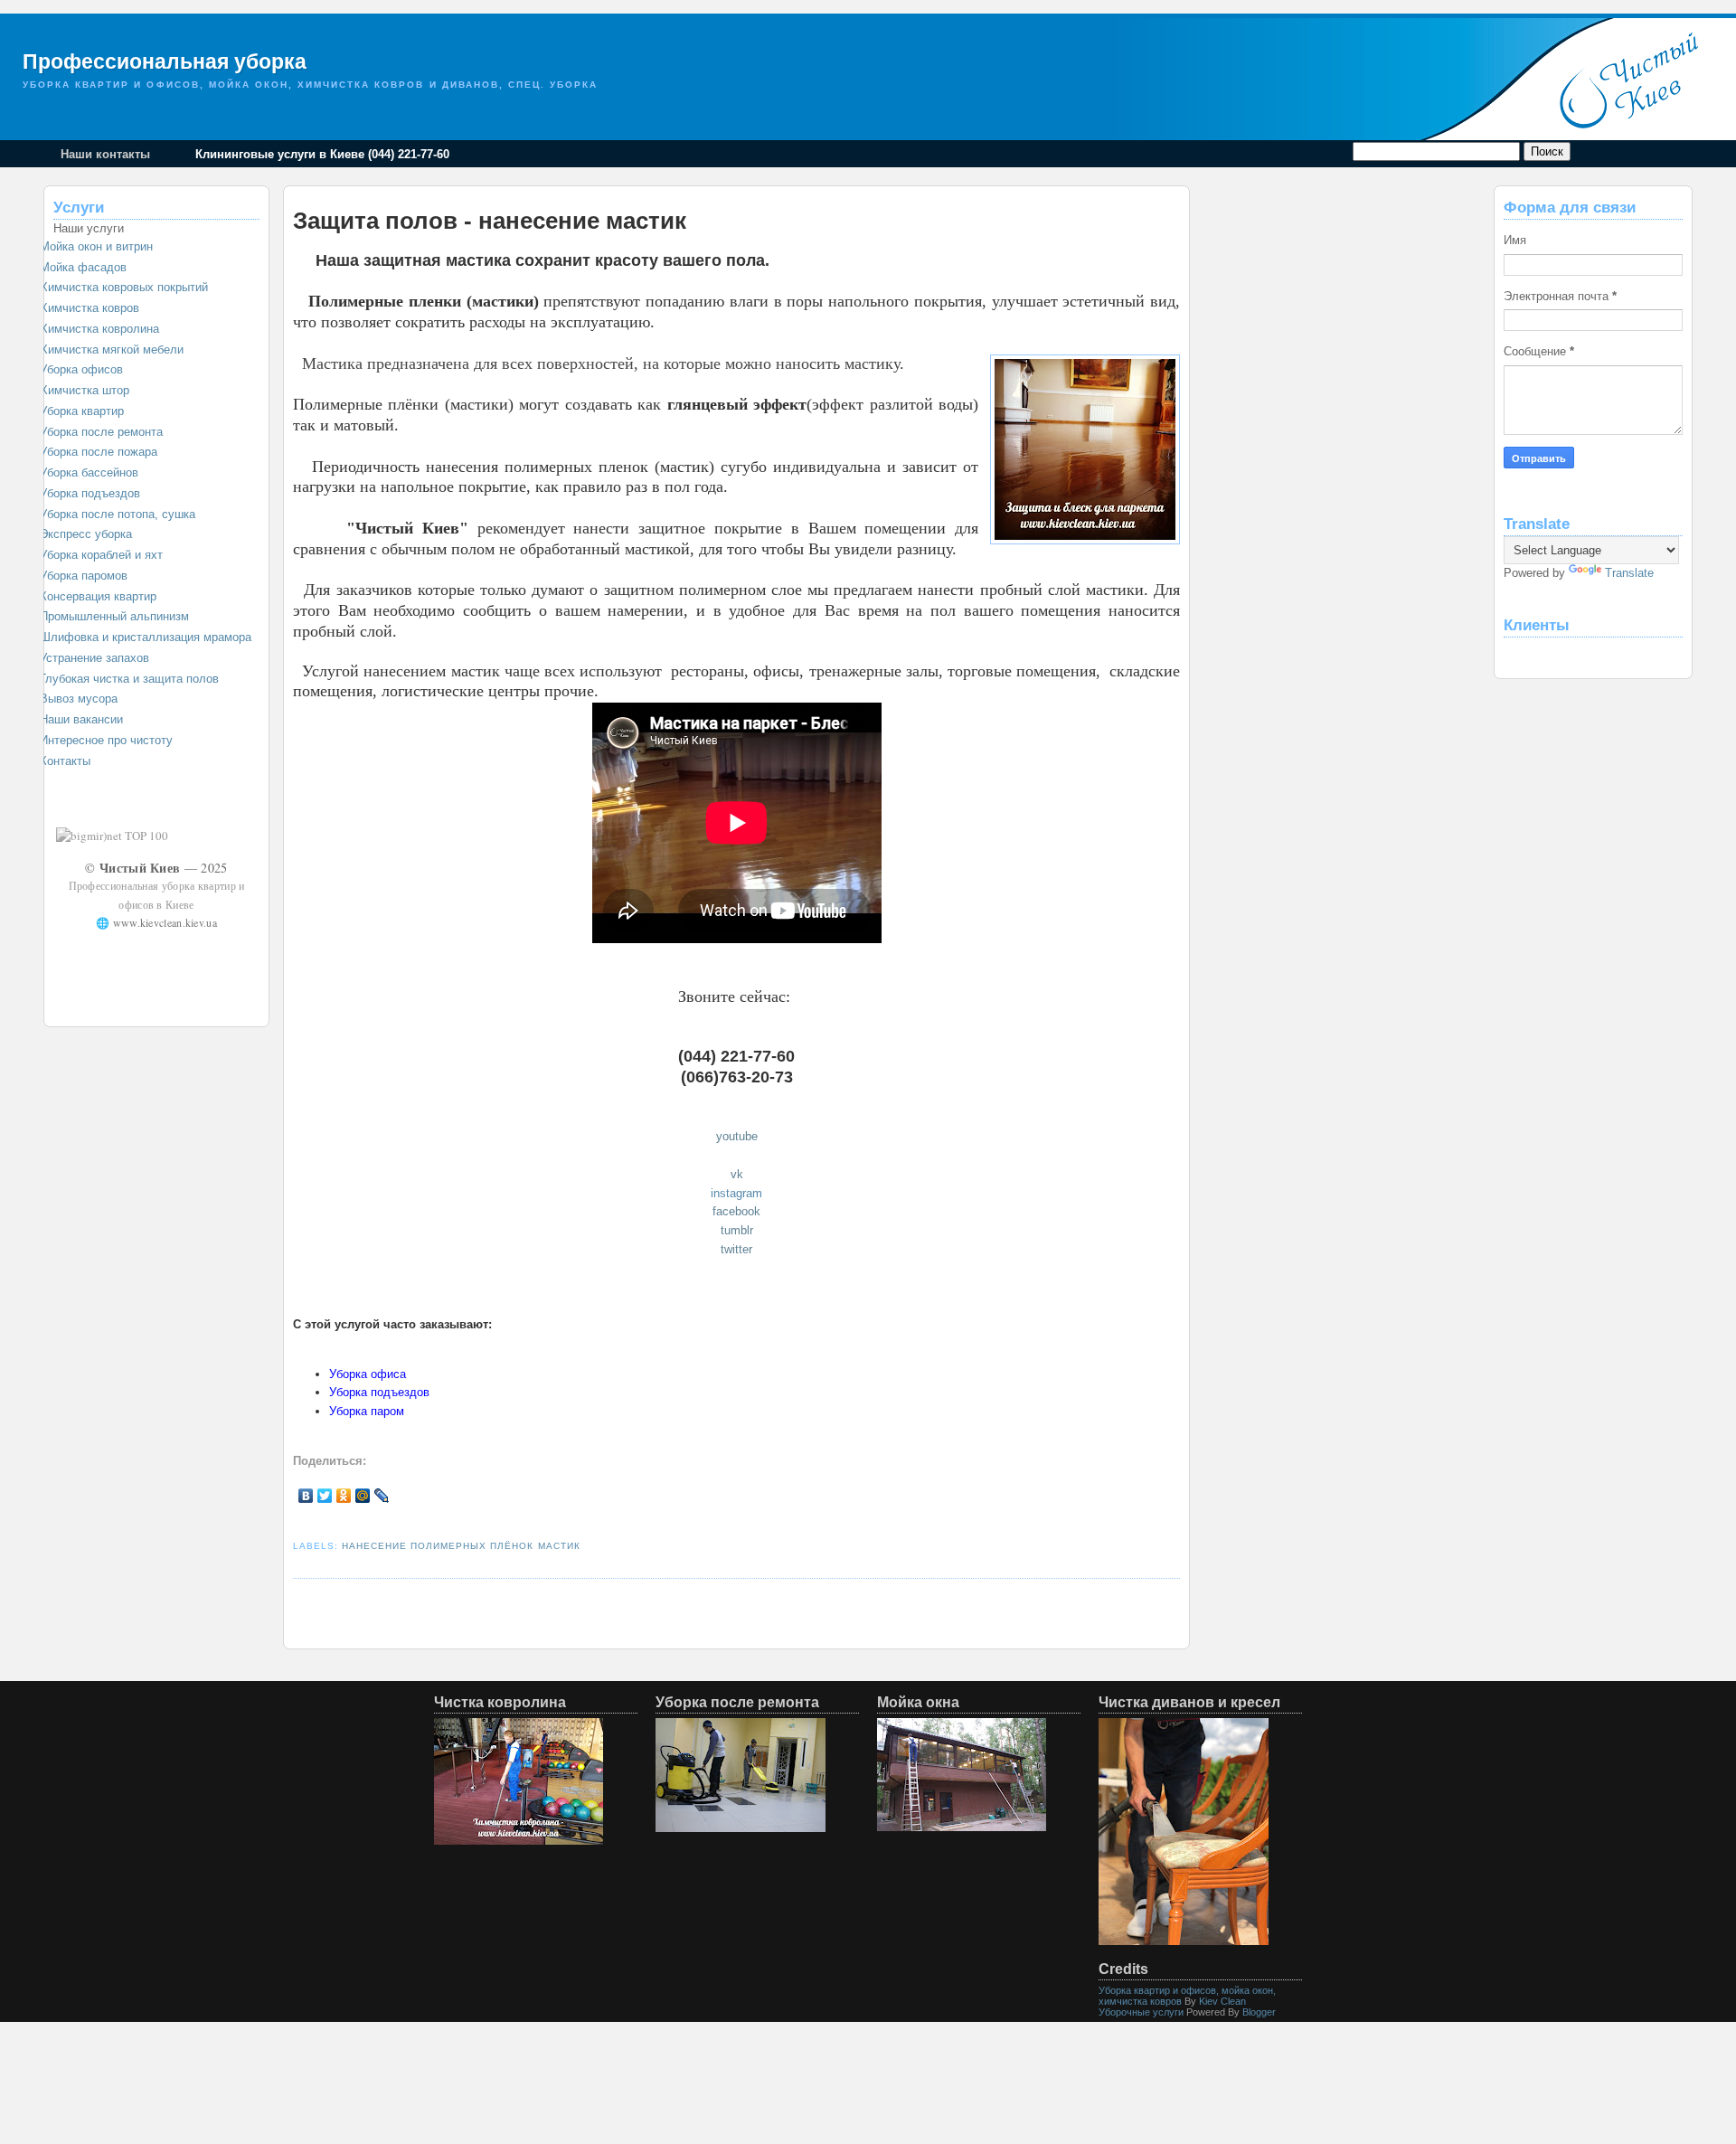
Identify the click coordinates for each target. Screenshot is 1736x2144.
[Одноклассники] (344, 1496)
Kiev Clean (1222, 2001)
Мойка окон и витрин (96, 246)
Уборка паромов (84, 576)
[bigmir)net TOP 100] (112, 836)
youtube (737, 1136)
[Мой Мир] (363, 1496)
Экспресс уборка (86, 534)
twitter (736, 1249)
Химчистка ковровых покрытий (124, 287)
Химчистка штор (85, 390)
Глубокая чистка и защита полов (129, 679)
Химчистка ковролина (99, 329)
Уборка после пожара (99, 452)
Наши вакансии (81, 719)
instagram (736, 1193)
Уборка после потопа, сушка (118, 514)
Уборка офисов (81, 369)
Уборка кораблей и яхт (101, 555)
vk (737, 1174)
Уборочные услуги (1141, 2012)
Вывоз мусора (79, 699)
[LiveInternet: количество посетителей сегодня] (221, 836)
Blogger (1259, 2012)
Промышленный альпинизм (114, 616)
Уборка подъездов (90, 493)
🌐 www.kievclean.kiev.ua (156, 922)
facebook (736, 1211)
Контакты (65, 761)
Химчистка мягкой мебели (112, 349)
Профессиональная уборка (165, 61)
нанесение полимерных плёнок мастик (461, 1546)
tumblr (737, 1230)
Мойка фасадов (83, 267)
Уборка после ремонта (101, 432)
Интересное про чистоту (106, 740)
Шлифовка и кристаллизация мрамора (146, 637)
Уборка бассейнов (89, 472)
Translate (1629, 573)
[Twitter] (325, 1496)
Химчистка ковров (90, 308)
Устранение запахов (94, 658)
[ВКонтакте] (306, 1496)
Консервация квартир (98, 596)
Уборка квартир (82, 411)
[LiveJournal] (382, 1496)
